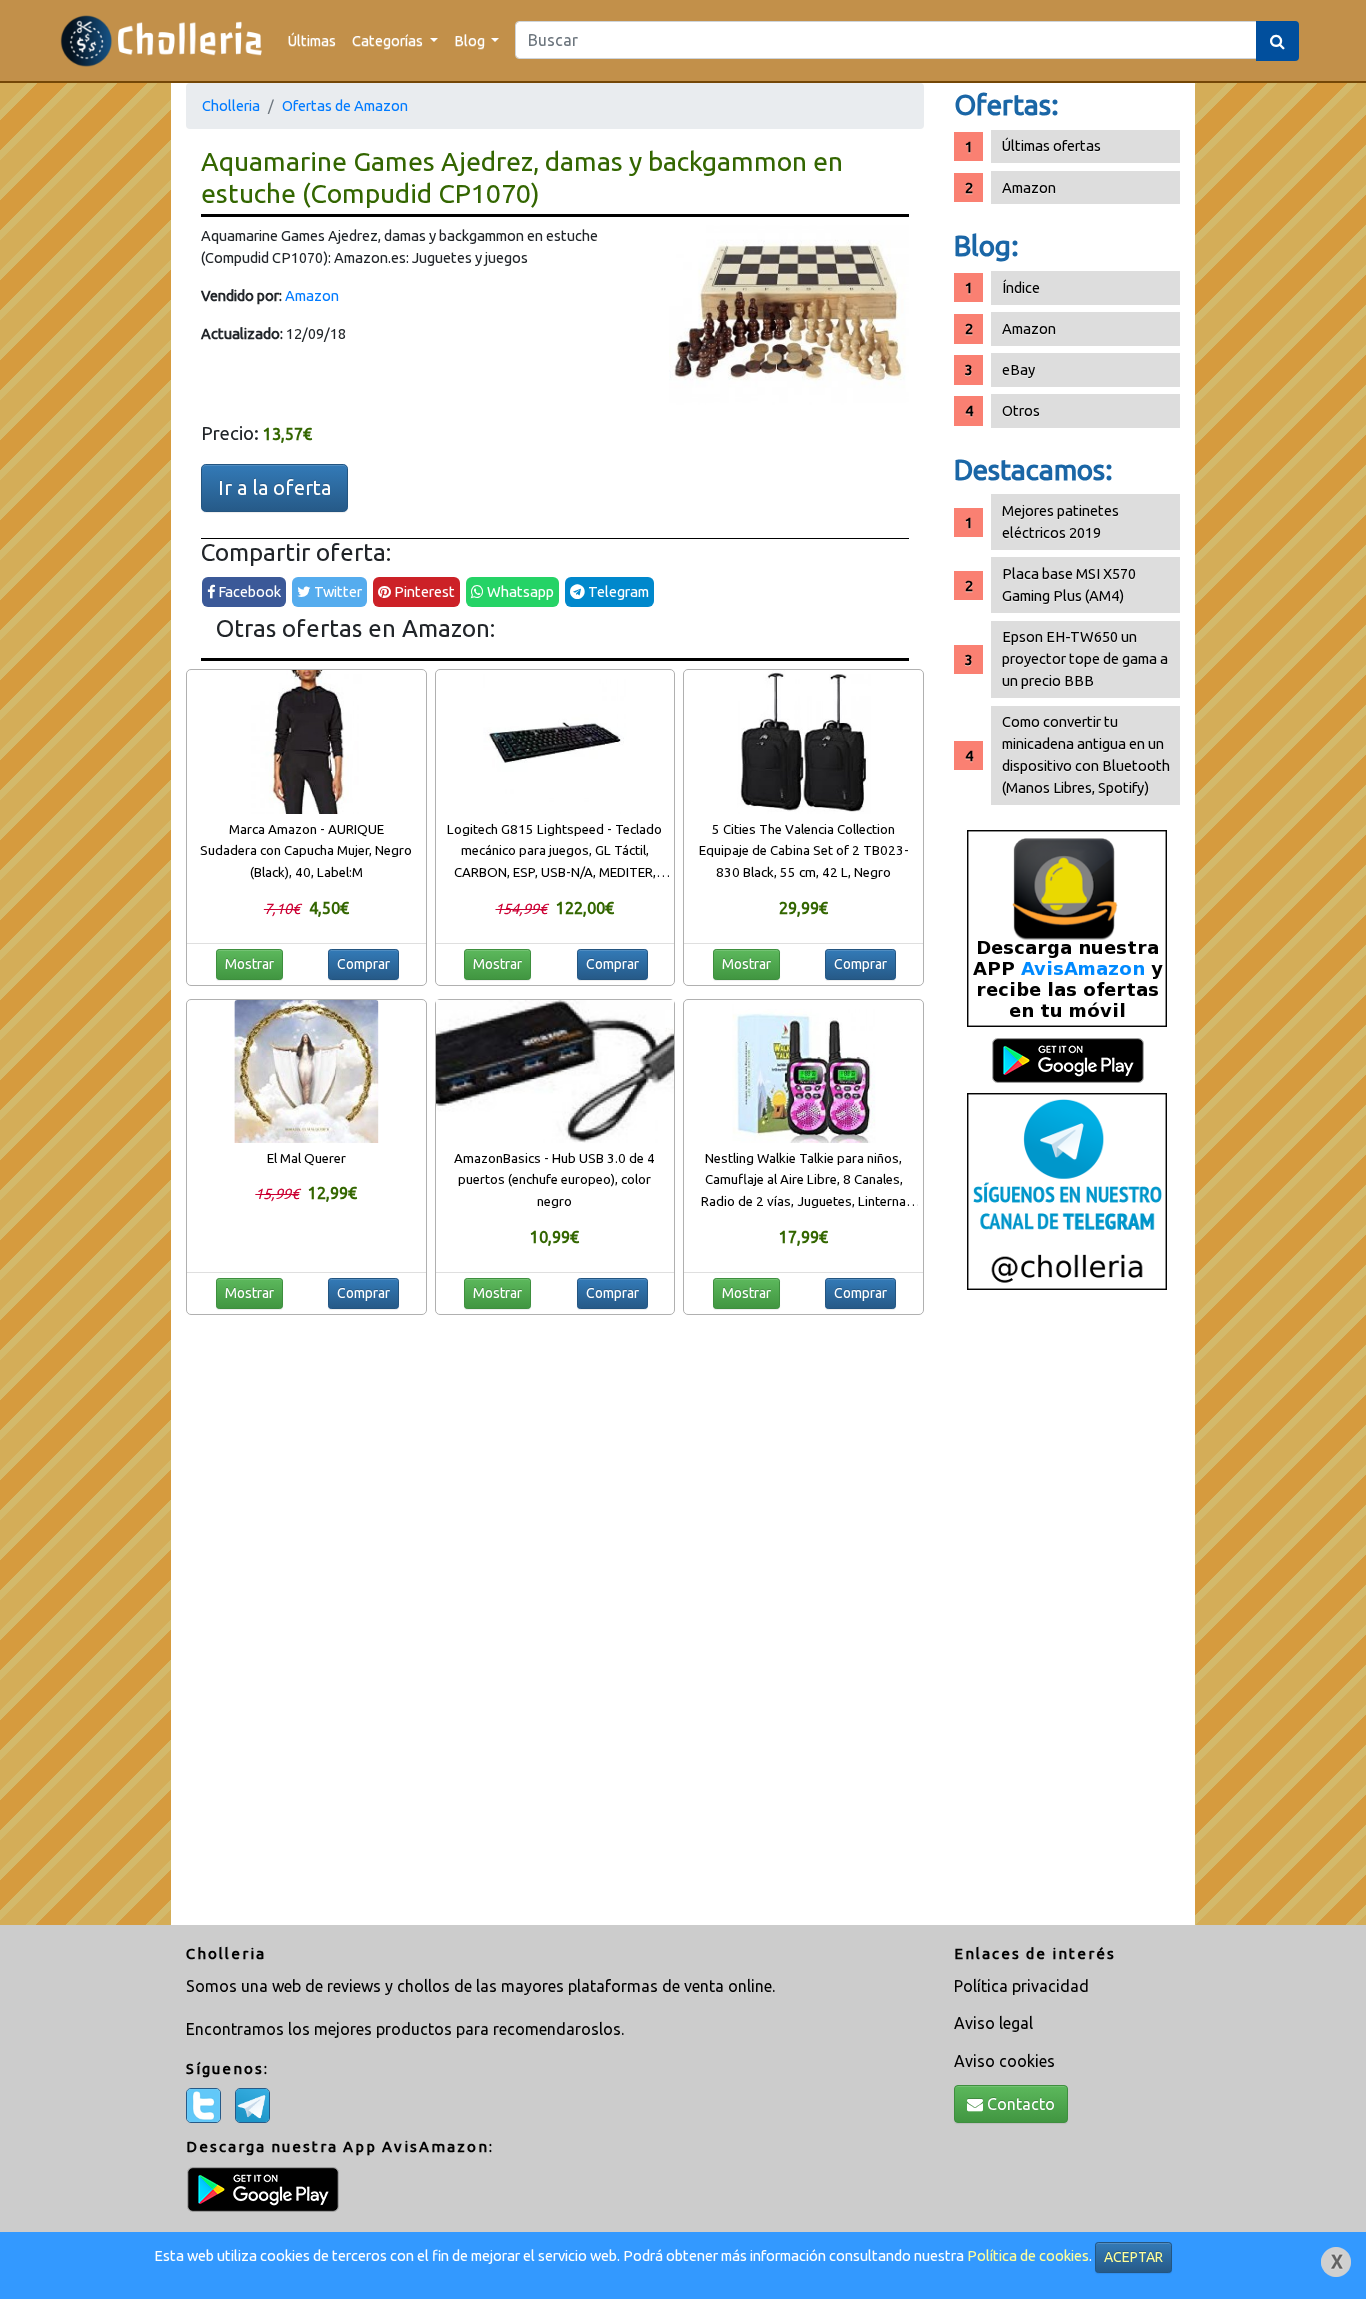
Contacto (1019, 2104)
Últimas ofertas (1051, 145)
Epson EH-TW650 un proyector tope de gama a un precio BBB (1085, 658)
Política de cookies (1028, 2255)
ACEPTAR (1133, 2257)
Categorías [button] (389, 40)
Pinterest (423, 591)
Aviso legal (993, 2023)
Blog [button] (471, 40)
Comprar (363, 964)
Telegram (617, 591)
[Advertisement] (1067, 1615)
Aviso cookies (1004, 2061)
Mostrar (249, 964)
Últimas (312, 40)
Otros (1021, 410)
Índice (1021, 287)
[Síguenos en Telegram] (1067, 1190)
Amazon (312, 295)
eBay (1018, 369)
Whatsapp (519, 591)
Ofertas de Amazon (345, 105)
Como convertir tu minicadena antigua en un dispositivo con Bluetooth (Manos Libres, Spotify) (1086, 754)
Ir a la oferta (274, 487)
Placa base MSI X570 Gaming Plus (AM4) (1069, 584)
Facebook (248, 591)
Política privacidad (1021, 1986)
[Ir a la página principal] (161, 40)
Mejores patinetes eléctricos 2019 (1060, 521)
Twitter (336, 591)
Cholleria (231, 105)
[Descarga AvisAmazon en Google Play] (1067, 927)
